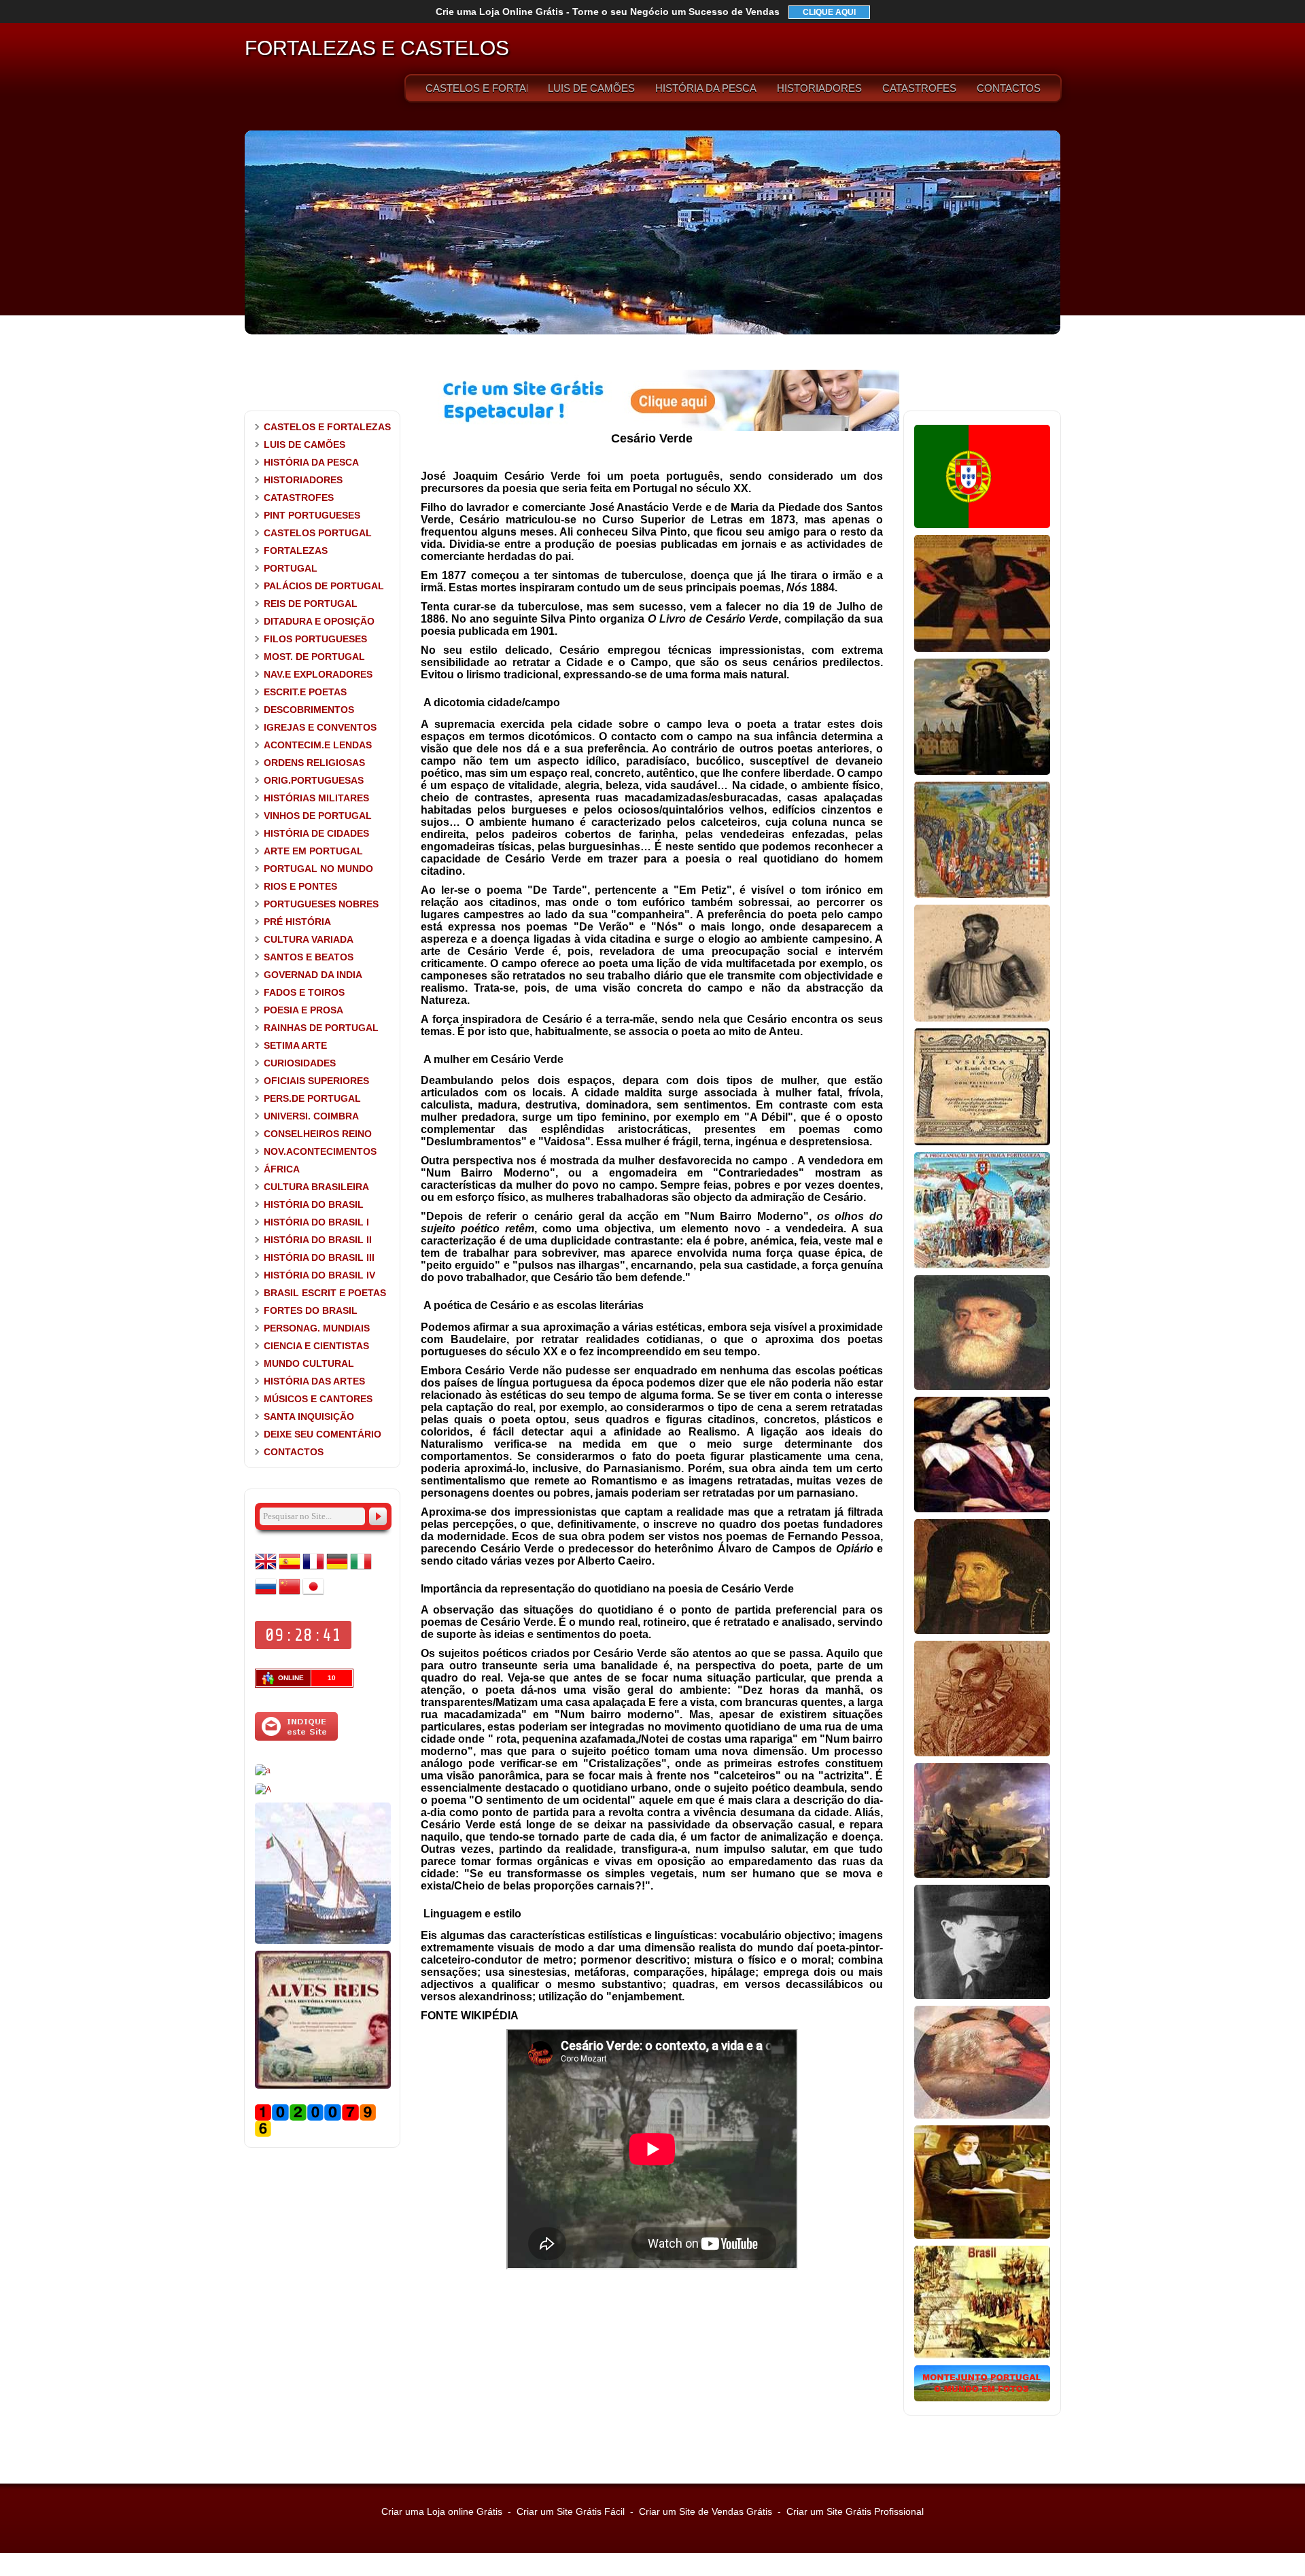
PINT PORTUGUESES (312, 515)
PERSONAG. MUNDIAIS (317, 1328)
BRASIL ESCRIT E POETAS (325, 1293)
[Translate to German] (337, 1569)
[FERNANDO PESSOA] (982, 1996)
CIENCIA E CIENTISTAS (316, 1346)
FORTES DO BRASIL (311, 1310)
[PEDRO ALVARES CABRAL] (982, 1510)
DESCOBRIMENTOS (309, 710)
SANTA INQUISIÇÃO (309, 1416)
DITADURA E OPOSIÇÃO (319, 621)
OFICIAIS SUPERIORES (316, 1081)
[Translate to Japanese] (313, 1595)
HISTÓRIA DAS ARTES (314, 1381)
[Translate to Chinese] (290, 1595)
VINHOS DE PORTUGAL (318, 816)
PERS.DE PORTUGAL (312, 1098)
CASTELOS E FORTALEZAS (476, 88)
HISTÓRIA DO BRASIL (314, 1204)
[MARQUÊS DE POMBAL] (982, 1875)
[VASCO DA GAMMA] (982, 1387)
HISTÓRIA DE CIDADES (316, 833)
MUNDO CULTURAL (309, 1363)
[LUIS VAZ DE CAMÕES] (982, 1754)
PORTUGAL (291, 568)
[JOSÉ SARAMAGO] (263, 1771)
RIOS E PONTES (300, 886)
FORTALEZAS (296, 551)
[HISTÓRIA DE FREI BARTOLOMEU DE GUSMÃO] (982, 2236)
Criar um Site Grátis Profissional (855, 2511)
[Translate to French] (313, 1569)
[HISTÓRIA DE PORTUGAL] (982, 525)
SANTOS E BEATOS (309, 957)
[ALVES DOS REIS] (323, 2086)
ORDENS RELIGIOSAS (314, 763)
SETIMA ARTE (295, 1045)
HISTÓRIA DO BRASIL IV (319, 1275)
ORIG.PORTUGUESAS (314, 780)
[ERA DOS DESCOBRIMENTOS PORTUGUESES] (323, 1941)
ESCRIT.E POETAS (305, 692)
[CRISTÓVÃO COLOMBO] (982, 2116)
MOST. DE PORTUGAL (314, 657)
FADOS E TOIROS (304, 992)
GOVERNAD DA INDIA (313, 975)
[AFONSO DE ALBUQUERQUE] (982, 649)
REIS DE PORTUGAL (311, 604)
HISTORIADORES (819, 88)
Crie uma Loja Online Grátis (608, 12)
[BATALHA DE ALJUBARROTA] (982, 895)
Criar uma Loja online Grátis (442, 2511)
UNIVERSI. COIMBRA (311, 1116)
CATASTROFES (919, 88)
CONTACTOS (1009, 88)
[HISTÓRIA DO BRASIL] (982, 2356)
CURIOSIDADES (300, 1063)
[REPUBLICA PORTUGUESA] (982, 1266)
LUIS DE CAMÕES (591, 88)
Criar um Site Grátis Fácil (571, 2511)
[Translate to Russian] (266, 1595)
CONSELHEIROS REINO (318, 1134)
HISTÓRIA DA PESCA (706, 88)
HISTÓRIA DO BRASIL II (318, 1240)
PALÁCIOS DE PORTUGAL (324, 586)
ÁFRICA (282, 1169)
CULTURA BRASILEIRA (316, 1187)
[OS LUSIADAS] (982, 1143)
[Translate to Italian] (361, 1569)
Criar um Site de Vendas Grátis (706, 2511)
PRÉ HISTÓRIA (297, 922)
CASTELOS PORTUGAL (318, 533)
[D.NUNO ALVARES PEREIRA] (982, 1019)
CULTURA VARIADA (309, 939)
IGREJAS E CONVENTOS (320, 727)
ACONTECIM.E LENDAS (318, 745)
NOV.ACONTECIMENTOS (320, 1151)
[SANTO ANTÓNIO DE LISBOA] (982, 772)
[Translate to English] (266, 1569)
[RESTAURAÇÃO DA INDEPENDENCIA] (263, 1790)
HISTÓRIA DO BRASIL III (319, 1257)
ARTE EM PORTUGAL (313, 851)
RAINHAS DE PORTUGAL (321, 1028)
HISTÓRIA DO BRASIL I (316, 1222)
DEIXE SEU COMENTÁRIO (323, 1434)
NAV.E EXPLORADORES (318, 674)
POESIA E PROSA (303, 1010)
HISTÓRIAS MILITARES (316, 798)
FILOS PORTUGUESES (315, 639)
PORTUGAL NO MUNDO (318, 869)
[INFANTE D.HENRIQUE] (982, 1631)
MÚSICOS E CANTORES (318, 1399)
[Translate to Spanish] (290, 1569)
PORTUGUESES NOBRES (321, 904)
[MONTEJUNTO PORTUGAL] (982, 2399)
